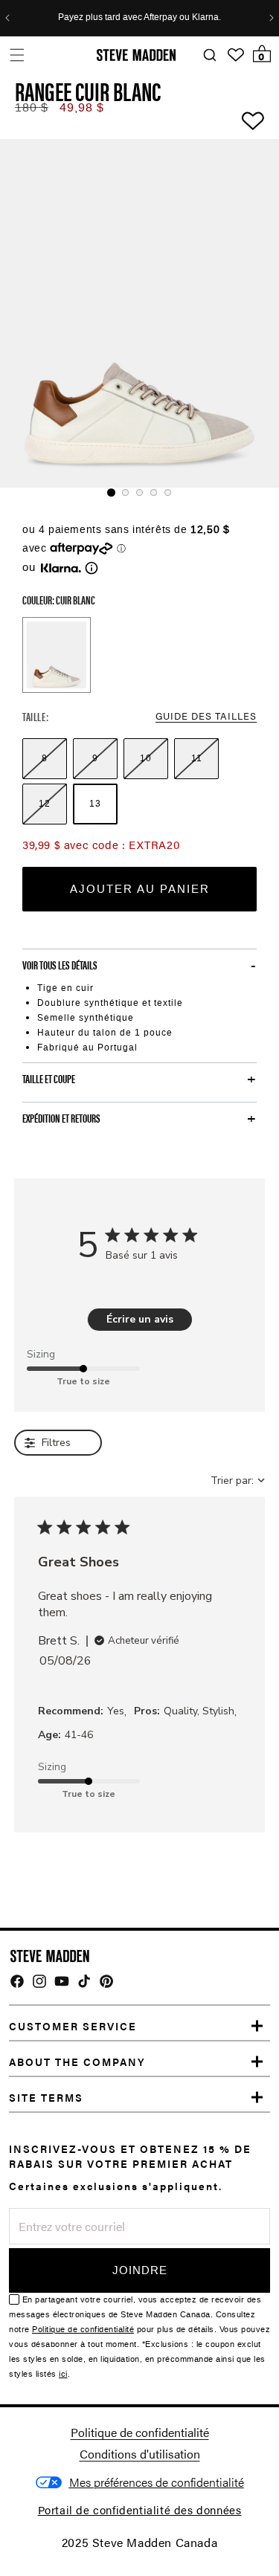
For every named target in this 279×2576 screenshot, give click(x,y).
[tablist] (139, 493)
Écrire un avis (140, 1319)
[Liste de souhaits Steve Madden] (236, 55)
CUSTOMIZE (157, 2483)
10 (146, 758)
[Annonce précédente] (7, 18)
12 (45, 804)
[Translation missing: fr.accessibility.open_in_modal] (139, 313)
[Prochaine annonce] (272, 18)
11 (197, 758)
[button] (17, 55)
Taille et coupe (49, 1079)
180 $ (32, 107)
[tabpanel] (139, 313)
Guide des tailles (206, 716)
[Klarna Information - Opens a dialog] (61, 568)
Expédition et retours (61, 1118)
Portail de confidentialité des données (140, 2509)
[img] (17, 1981)
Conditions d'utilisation (140, 2454)
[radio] (45, 759)
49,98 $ (82, 107)
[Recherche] (209, 55)
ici (63, 2374)
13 (95, 804)
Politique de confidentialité (83, 2330)
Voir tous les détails (60, 965)
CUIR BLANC (57, 655)
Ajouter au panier (140, 889)
